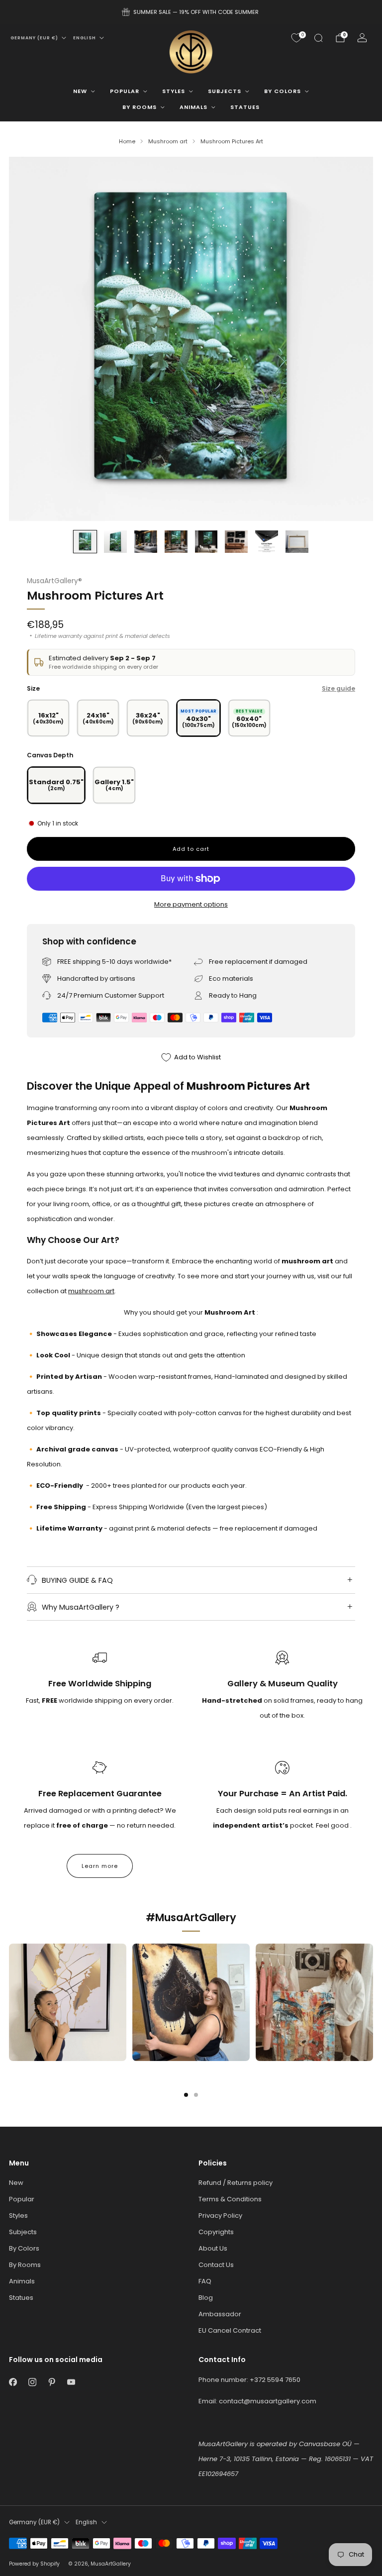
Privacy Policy (220, 2215)
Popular (125, 91)
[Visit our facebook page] (13, 2382)
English (85, 38)
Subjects (225, 91)
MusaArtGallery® (54, 581)
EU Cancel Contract (230, 2330)
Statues (245, 107)
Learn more (100, 1866)
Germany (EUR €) (34, 38)
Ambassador (220, 2314)
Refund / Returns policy (236, 2183)
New (80, 91)
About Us (213, 2248)
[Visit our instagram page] (32, 2382)
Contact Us (216, 2265)
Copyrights (216, 2232)
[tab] (186, 2095)
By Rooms (140, 107)
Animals (193, 107)
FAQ (205, 2281)
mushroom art (91, 1291)
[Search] (318, 38)
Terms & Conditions (230, 2199)
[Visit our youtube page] (71, 2382)
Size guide (338, 688)
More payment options (191, 904)
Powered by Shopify (34, 2564)
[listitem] (191, 12)
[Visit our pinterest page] (51, 2382)
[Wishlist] (296, 38)
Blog (206, 2298)
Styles (174, 91)
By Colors (283, 91)
